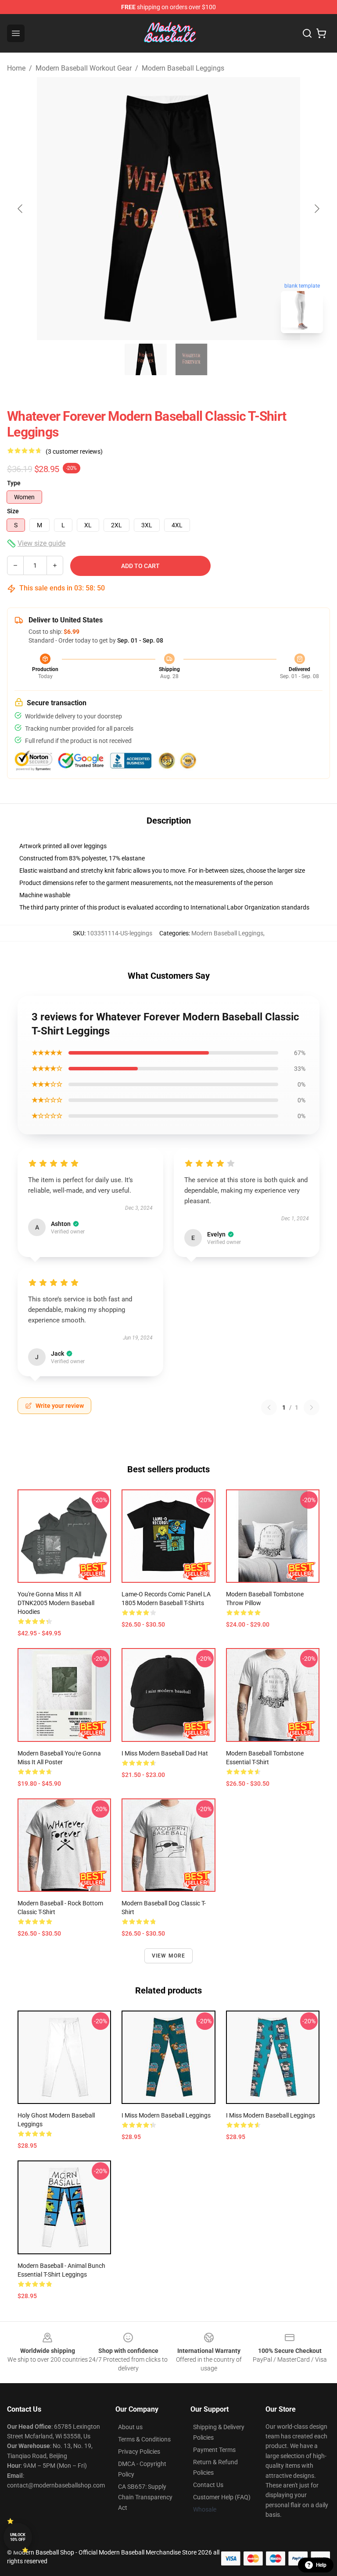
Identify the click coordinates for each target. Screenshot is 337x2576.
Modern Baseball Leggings (183, 68)
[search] (307, 33)
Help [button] (321, 2565)
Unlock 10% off (18, 2537)
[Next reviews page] (312, 1407)
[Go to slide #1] (146, 359)
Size (13, 511)
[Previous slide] (21, 209)
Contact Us (208, 2485)
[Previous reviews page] (269, 1407)
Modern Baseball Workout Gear (84, 68)
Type (14, 483)
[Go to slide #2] (191, 359)
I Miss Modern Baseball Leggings (166, 2115)
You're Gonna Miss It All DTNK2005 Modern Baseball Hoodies (56, 1603)
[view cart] (321, 33)
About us (130, 2427)
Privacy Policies (139, 2452)
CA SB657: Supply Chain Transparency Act (145, 2497)
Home (16, 68)
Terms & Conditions (144, 2439)
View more (169, 1956)
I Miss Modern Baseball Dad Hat (165, 1753)
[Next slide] (316, 209)
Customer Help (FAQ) (222, 2497)
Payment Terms (214, 2450)
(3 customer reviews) (74, 451)
